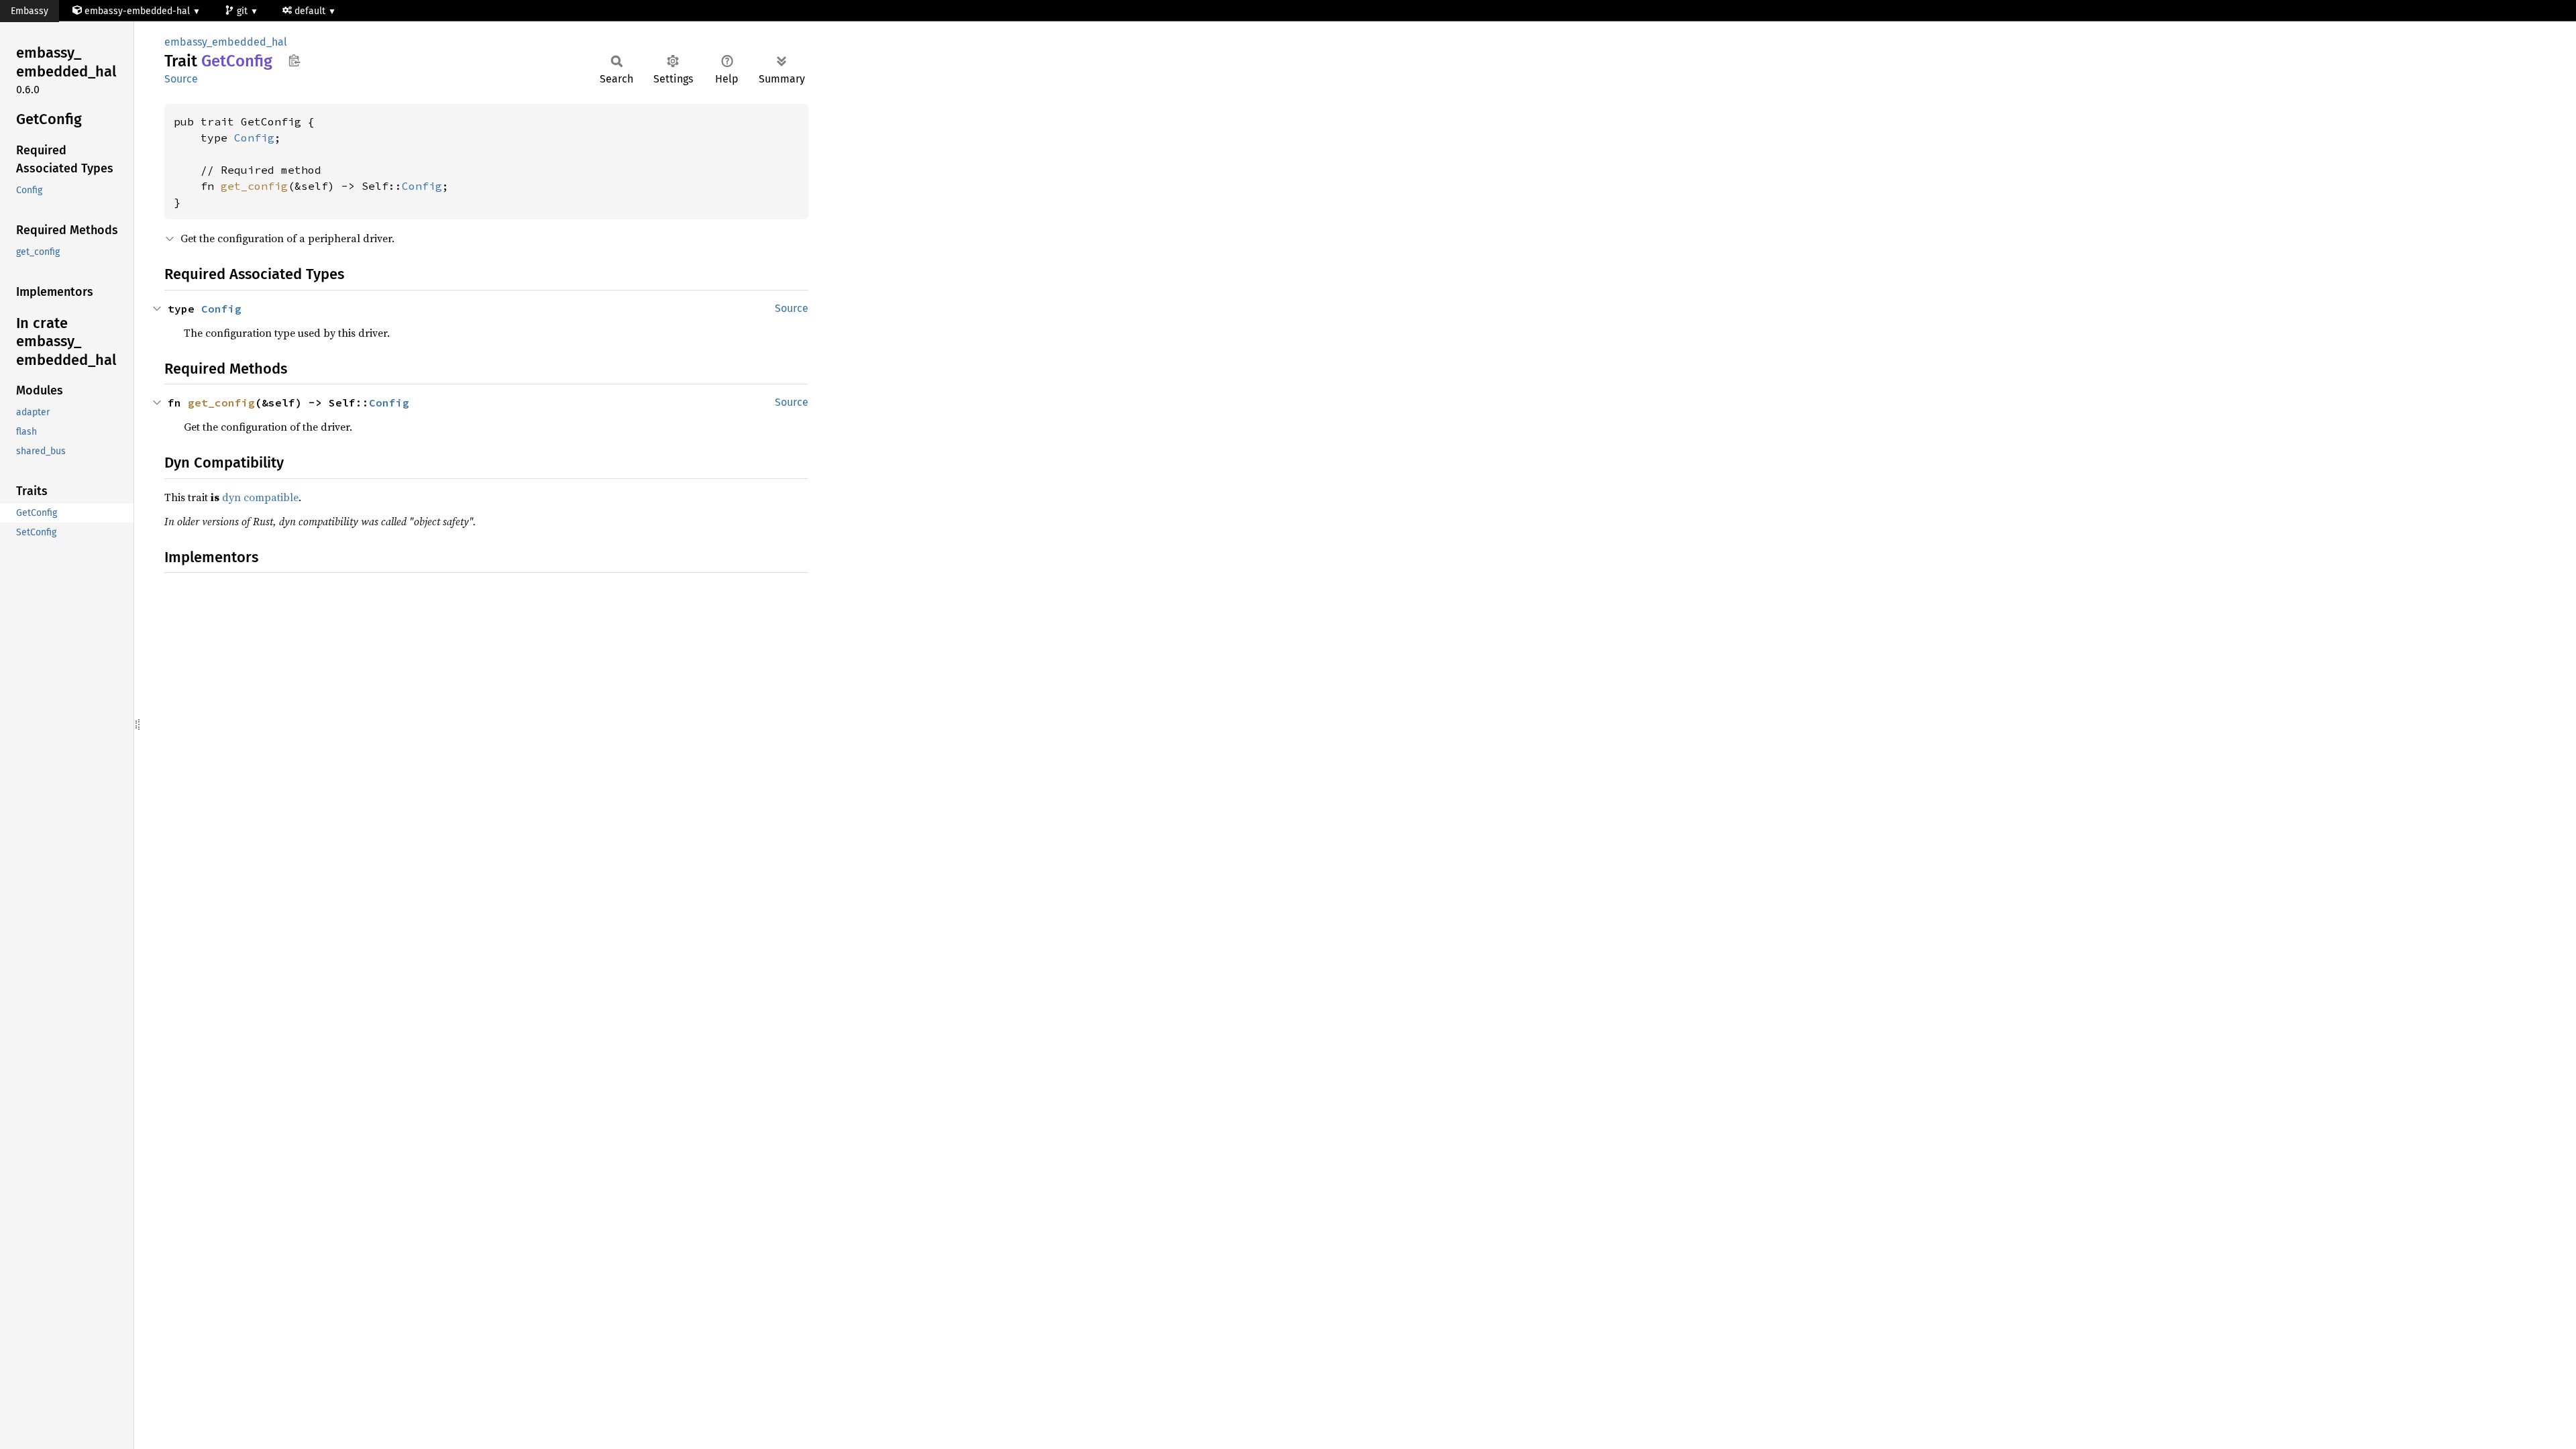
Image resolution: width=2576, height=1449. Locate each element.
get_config (254, 186)
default (311, 11)
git (244, 11)
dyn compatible (260, 497)
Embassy (30, 11)
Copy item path (294, 60)
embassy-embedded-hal (137, 11)
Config (254, 138)
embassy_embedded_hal (226, 42)
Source (181, 79)
